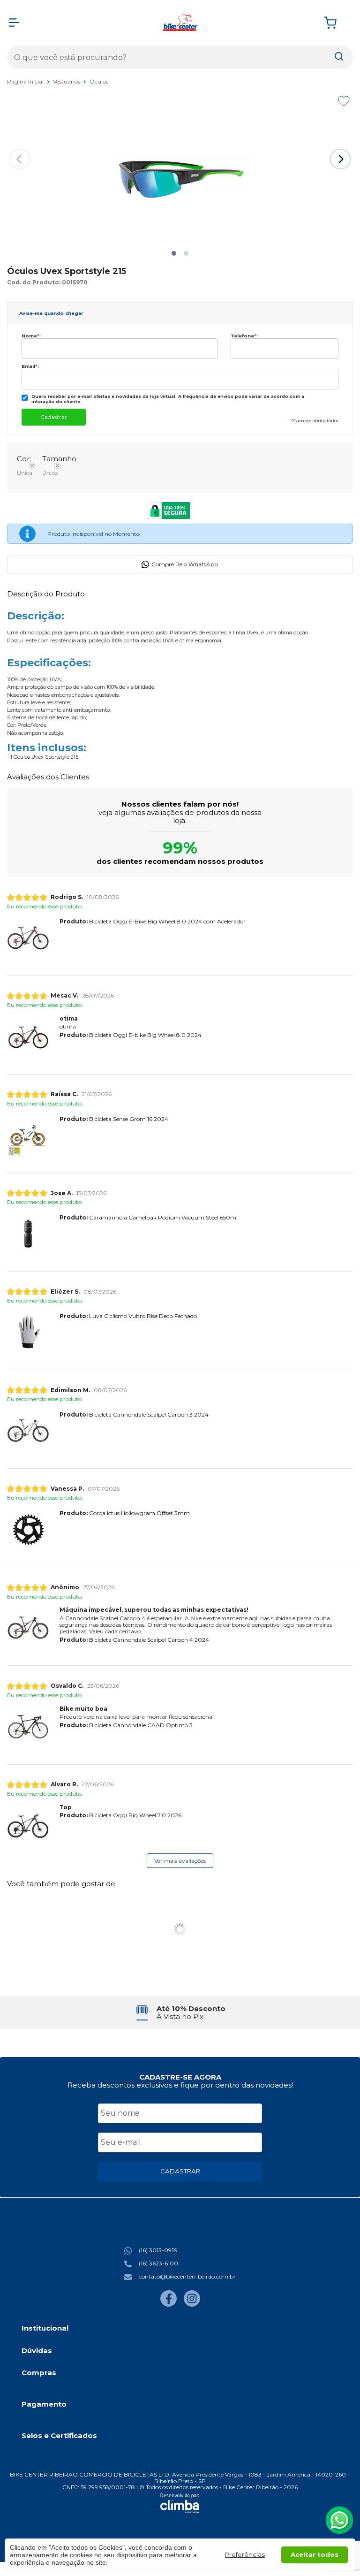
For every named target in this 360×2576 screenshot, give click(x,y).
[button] (174, 253)
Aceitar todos (315, 2554)
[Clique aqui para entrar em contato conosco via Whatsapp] (339, 2520)
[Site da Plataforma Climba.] (180, 2503)
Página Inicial (26, 81)
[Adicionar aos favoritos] (344, 101)
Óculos (99, 81)
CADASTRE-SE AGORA (180, 2077)
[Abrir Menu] (14, 23)
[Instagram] (192, 2305)
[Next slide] (340, 159)
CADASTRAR (180, 2171)
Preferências (245, 2554)
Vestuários (67, 81)
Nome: (31, 336)
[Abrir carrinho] (336, 23)
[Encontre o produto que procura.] (339, 57)
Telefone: (244, 336)
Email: (30, 366)
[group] (180, 2013)
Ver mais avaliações (180, 1861)
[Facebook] (169, 2305)
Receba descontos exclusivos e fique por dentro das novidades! (180, 2085)
